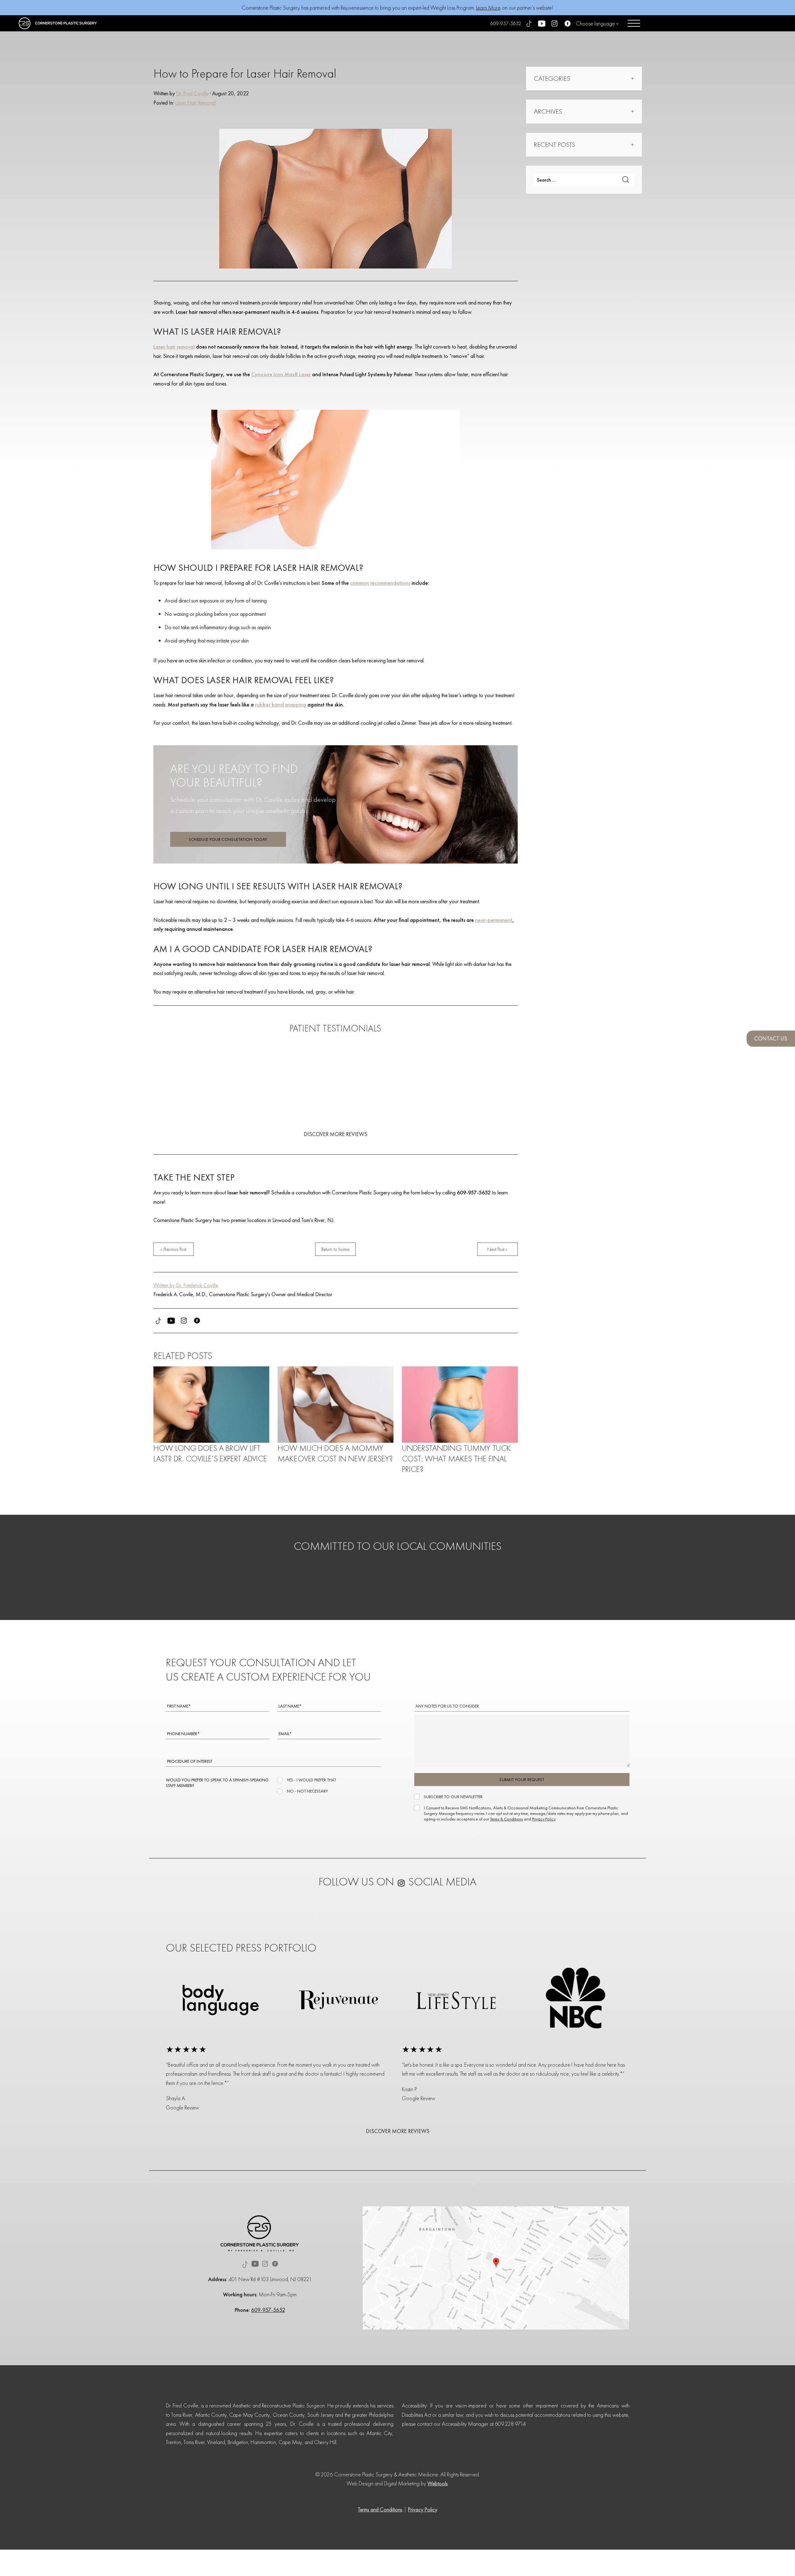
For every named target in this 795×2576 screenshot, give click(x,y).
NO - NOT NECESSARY (307, 1791)
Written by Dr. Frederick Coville (186, 1285)
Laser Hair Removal (195, 103)
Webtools (438, 2483)
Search (626, 180)
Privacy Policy (544, 1819)
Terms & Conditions (507, 1819)
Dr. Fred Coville (192, 93)
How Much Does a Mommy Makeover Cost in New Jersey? (335, 1453)
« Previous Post (173, 1249)
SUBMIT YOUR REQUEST (522, 1780)
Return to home (335, 1249)
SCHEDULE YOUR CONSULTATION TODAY (228, 839)
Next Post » (497, 1249)
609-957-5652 (506, 23)
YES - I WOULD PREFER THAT (311, 1780)
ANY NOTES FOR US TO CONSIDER (447, 1706)
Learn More (488, 8)
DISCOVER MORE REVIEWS (336, 1134)
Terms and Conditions (380, 2509)
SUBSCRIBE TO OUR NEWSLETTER (453, 1797)
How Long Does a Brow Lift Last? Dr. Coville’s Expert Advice (210, 1453)
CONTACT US (771, 1038)
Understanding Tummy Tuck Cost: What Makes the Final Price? (456, 1459)
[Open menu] (634, 23)
